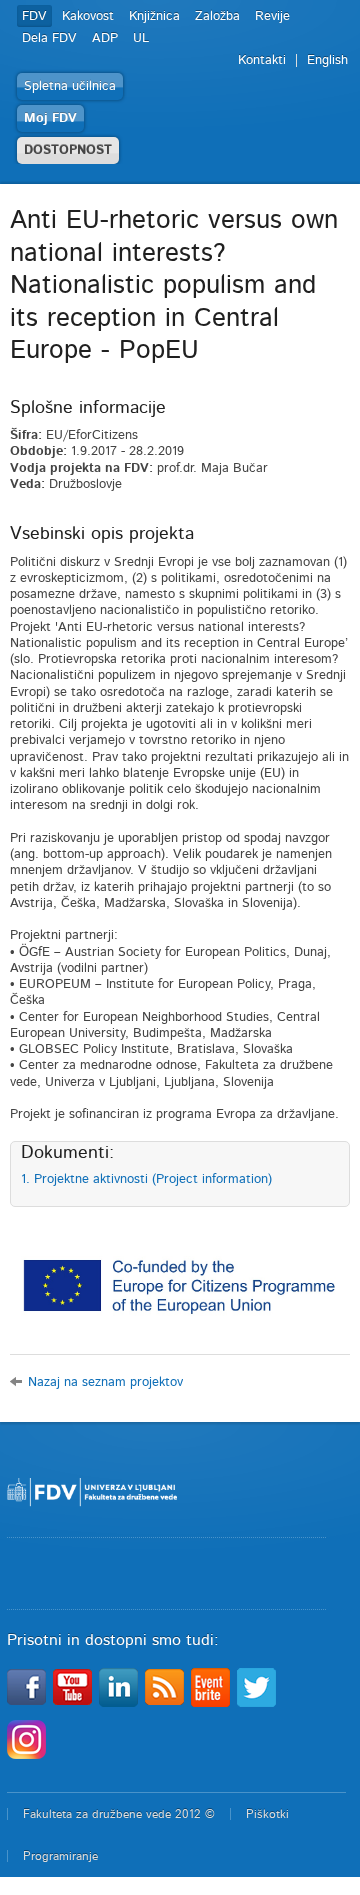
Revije (272, 16)
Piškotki (267, 1814)
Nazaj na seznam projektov (105, 1382)
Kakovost (88, 16)
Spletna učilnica (70, 86)
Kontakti (262, 60)
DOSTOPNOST (68, 150)
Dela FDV (49, 38)
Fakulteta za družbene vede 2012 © (119, 1814)
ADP (105, 38)
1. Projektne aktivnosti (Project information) (146, 1179)
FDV (34, 16)
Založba (217, 16)
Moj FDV (50, 118)
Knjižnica (154, 16)
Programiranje (60, 1856)
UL (141, 38)
